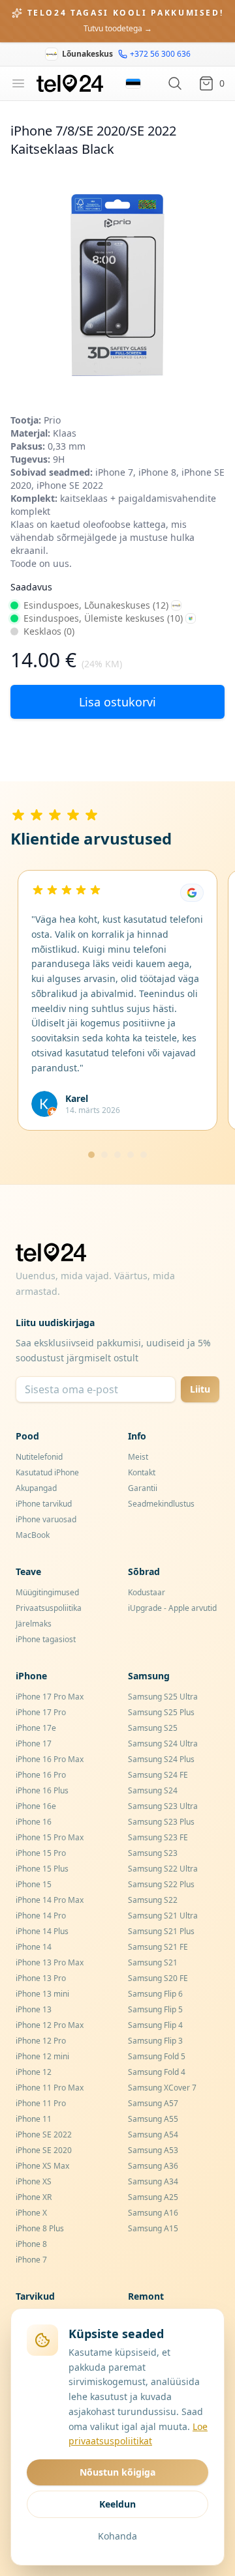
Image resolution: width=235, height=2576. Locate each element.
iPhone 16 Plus (42, 1790)
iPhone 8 (31, 2244)
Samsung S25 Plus (161, 1712)
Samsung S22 (153, 1900)
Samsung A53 (153, 2150)
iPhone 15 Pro (41, 1853)
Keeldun (117, 2504)
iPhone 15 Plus (42, 1869)
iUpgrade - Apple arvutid (172, 1608)
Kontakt (142, 1472)
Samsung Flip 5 (155, 2009)
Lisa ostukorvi (117, 702)
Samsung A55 (153, 2119)
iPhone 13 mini (42, 1994)
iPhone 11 (34, 2119)
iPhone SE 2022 (44, 2135)
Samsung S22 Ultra (163, 1869)
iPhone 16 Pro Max (50, 1759)
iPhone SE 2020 (44, 2150)
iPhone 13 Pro (41, 1978)
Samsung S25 (153, 1728)
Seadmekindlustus (161, 1504)
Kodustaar (147, 1592)
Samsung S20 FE (158, 1978)
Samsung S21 (153, 1962)
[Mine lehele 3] (117, 1155)
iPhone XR (34, 2197)
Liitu (200, 1389)
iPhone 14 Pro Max (50, 1900)
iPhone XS (34, 2181)
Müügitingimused (47, 1592)
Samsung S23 (153, 1853)
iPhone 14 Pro (41, 1916)
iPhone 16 (34, 1822)
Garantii (143, 1488)
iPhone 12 (34, 2072)
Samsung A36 (153, 2166)
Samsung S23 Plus (161, 1822)
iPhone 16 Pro (41, 1775)
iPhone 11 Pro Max (50, 2088)
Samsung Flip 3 (155, 2041)
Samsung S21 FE (158, 1947)
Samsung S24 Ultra (163, 1744)
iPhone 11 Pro (41, 2103)
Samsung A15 (153, 2228)
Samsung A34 (153, 2181)
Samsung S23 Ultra (163, 1806)
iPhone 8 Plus (40, 2228)
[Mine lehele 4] (131, 1155)
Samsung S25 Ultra (163, 1697)
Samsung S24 (153, 1790)
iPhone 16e (36, 1806)
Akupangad (36, 1488)
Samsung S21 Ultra (163, 1916)
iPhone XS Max (42, 2166)
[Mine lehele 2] (104, 1155)
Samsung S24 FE (158, 1775)
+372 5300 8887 (152, 64)
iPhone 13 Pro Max (50, 1962)
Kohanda (117, 2536)
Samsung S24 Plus (161, 1759)
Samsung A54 (153, 2135)
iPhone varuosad (46, 1519)
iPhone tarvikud (44, 1504)
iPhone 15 (34, 1884)
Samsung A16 (153, 2213)
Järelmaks (34, 1624)
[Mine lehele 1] (91, 1155)
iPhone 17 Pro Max (50, 1697)
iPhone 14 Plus (42, 1931)
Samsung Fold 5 (157, 2056)
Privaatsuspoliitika (49, 1608)
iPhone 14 (34, 1947)
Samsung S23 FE (158, 1837)
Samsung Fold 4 (157, 2072)
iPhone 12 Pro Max (50, 2025)
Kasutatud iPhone (47, 1472)
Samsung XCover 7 (162, 2088)
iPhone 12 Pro (41, 2041)
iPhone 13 (34, 2009)
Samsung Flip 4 (155, 2025)
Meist (138, 1457)
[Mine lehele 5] (144, 1155)
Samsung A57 (153, 2103)
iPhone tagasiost (46, 1639)
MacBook (33, 1535)
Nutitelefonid (39, 1457)
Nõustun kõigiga (117, 2472)
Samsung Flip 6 (155, 1994)
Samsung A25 (153, 2197)
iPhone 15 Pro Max (50, 1837)
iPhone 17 (34, 1744)
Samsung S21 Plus (161, 1931)
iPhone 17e (36, 1728)
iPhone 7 (31, 2260)
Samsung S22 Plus (161, 1884)
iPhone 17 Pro (41, 1712)
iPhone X (31, 2213)
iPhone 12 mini (42, 2056)
